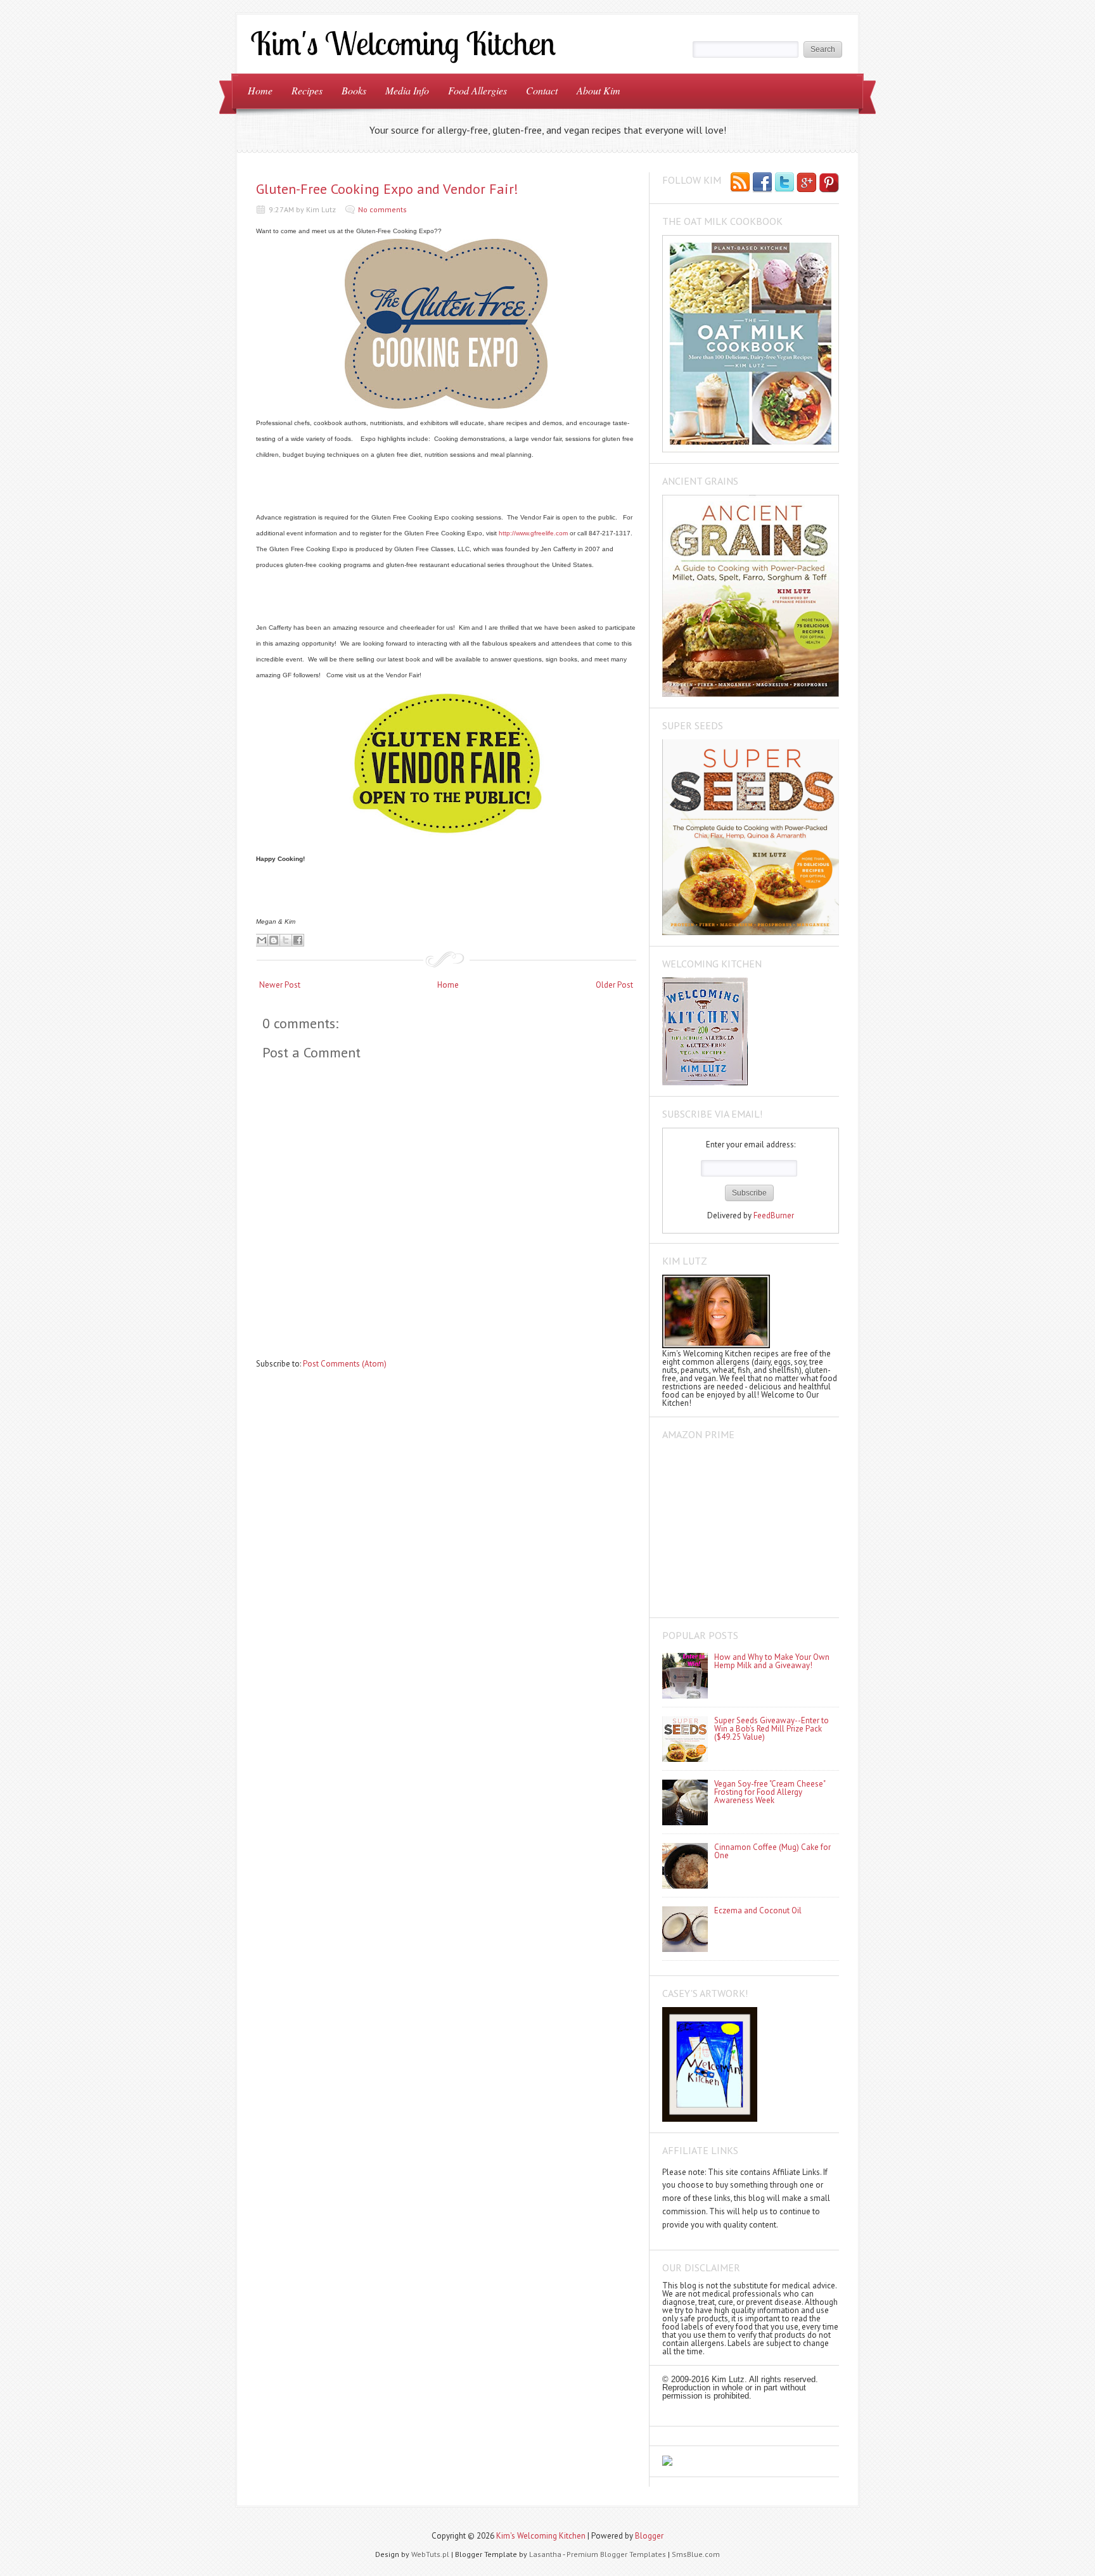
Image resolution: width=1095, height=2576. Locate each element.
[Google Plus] (807, 183)
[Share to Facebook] (298, 940)
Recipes (307, 90)
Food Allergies (477, 90)
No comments (382, 209)
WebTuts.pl (430, 2554)
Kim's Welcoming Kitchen (541, 2536)
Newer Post (280, 985)
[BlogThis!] (274, 940)
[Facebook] (762, 183)
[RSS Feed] (740, 183)
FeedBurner (774, 1215)
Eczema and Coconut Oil (758, 1910)
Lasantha (545, 2554)
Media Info (407, 90)
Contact (542, 90)
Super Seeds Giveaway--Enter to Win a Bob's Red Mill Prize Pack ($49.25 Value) (772, 1729)
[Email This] (262, 940)
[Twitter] (784, 183)
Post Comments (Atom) (345, 1364)
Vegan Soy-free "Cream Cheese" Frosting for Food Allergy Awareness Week (770, 1792)
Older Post (614, 985)
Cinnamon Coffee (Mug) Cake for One (772, 1851)
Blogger (649, 2536)
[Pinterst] (829, 183)
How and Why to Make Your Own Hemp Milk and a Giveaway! (772, 1661)
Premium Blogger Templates (616, 2554)
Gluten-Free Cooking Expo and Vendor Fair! (387, 189)
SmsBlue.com (696, 2554)
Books (354, 90)
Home (260, 90)
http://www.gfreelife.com (533, 533)
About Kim (599, 90)
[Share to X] (286, 940)
